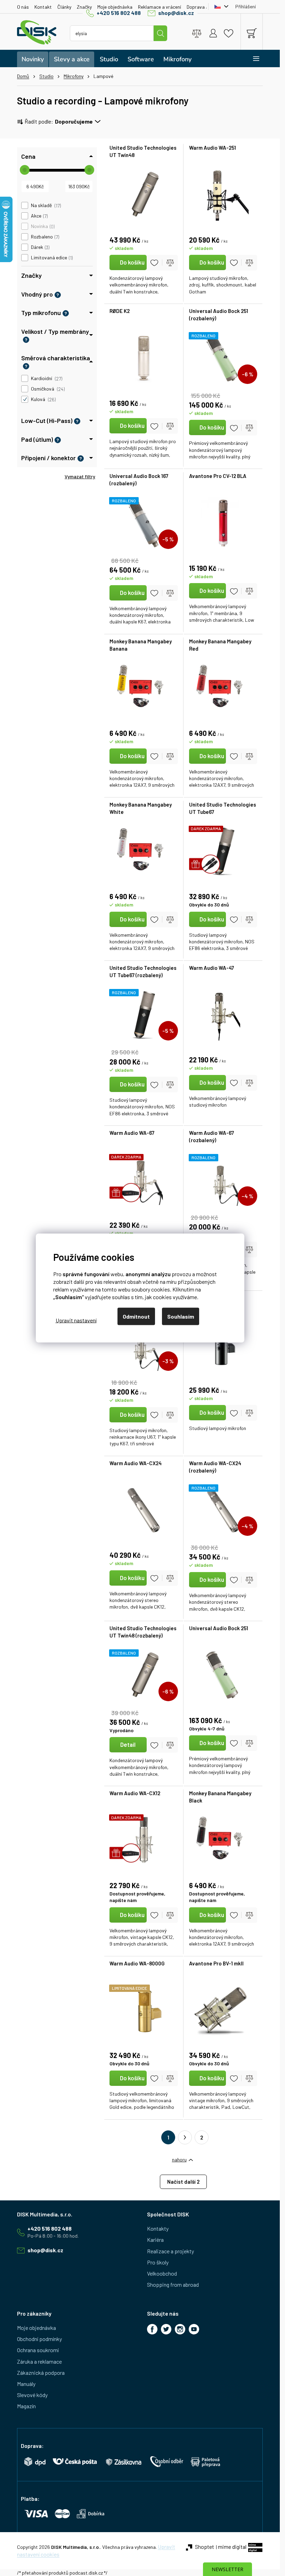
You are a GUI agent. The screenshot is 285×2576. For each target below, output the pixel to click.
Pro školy (158, 2262)
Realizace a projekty (170, 2251)
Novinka (42, 226)
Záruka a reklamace (39, 2361)
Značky (84, 7)
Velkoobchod (162, 2273)
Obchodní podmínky (39, 2339)
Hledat (161, 33)
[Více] (251, 58)
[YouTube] (194, 2329)
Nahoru (179, 2159)
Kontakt (43, 7)
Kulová (43, 399)
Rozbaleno (44, 237)
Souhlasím (181, 1316)
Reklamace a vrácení (160, 7)
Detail (128, 1744)
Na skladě (45, 205)
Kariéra (155, 2240)
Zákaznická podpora (41, 2373)
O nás (23, 7)
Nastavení (76, 1320)
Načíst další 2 (183, 2182)
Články (64, 7)
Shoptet (205, 2547)
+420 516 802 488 (119, 13)
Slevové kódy (32, 2395)
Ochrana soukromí (38, 2350)
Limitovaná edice (51, 258)
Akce (39, 216)
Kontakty (158, 2228)
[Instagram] (180, 2329)
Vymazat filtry (80, 476)
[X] (166, 2329)
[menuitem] (33, 59)
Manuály (26, 2384)
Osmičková (47, 389)
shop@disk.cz (176, 13)
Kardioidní (46, 378)
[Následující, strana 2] (185, 2137)
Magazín (26, 2406)
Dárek (40, 247)
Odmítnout (136, 1316)
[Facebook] (152, 2329)
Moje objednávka (115, 7)
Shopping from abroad (173, 2284)
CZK (220, 7)
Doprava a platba (205, 7)
